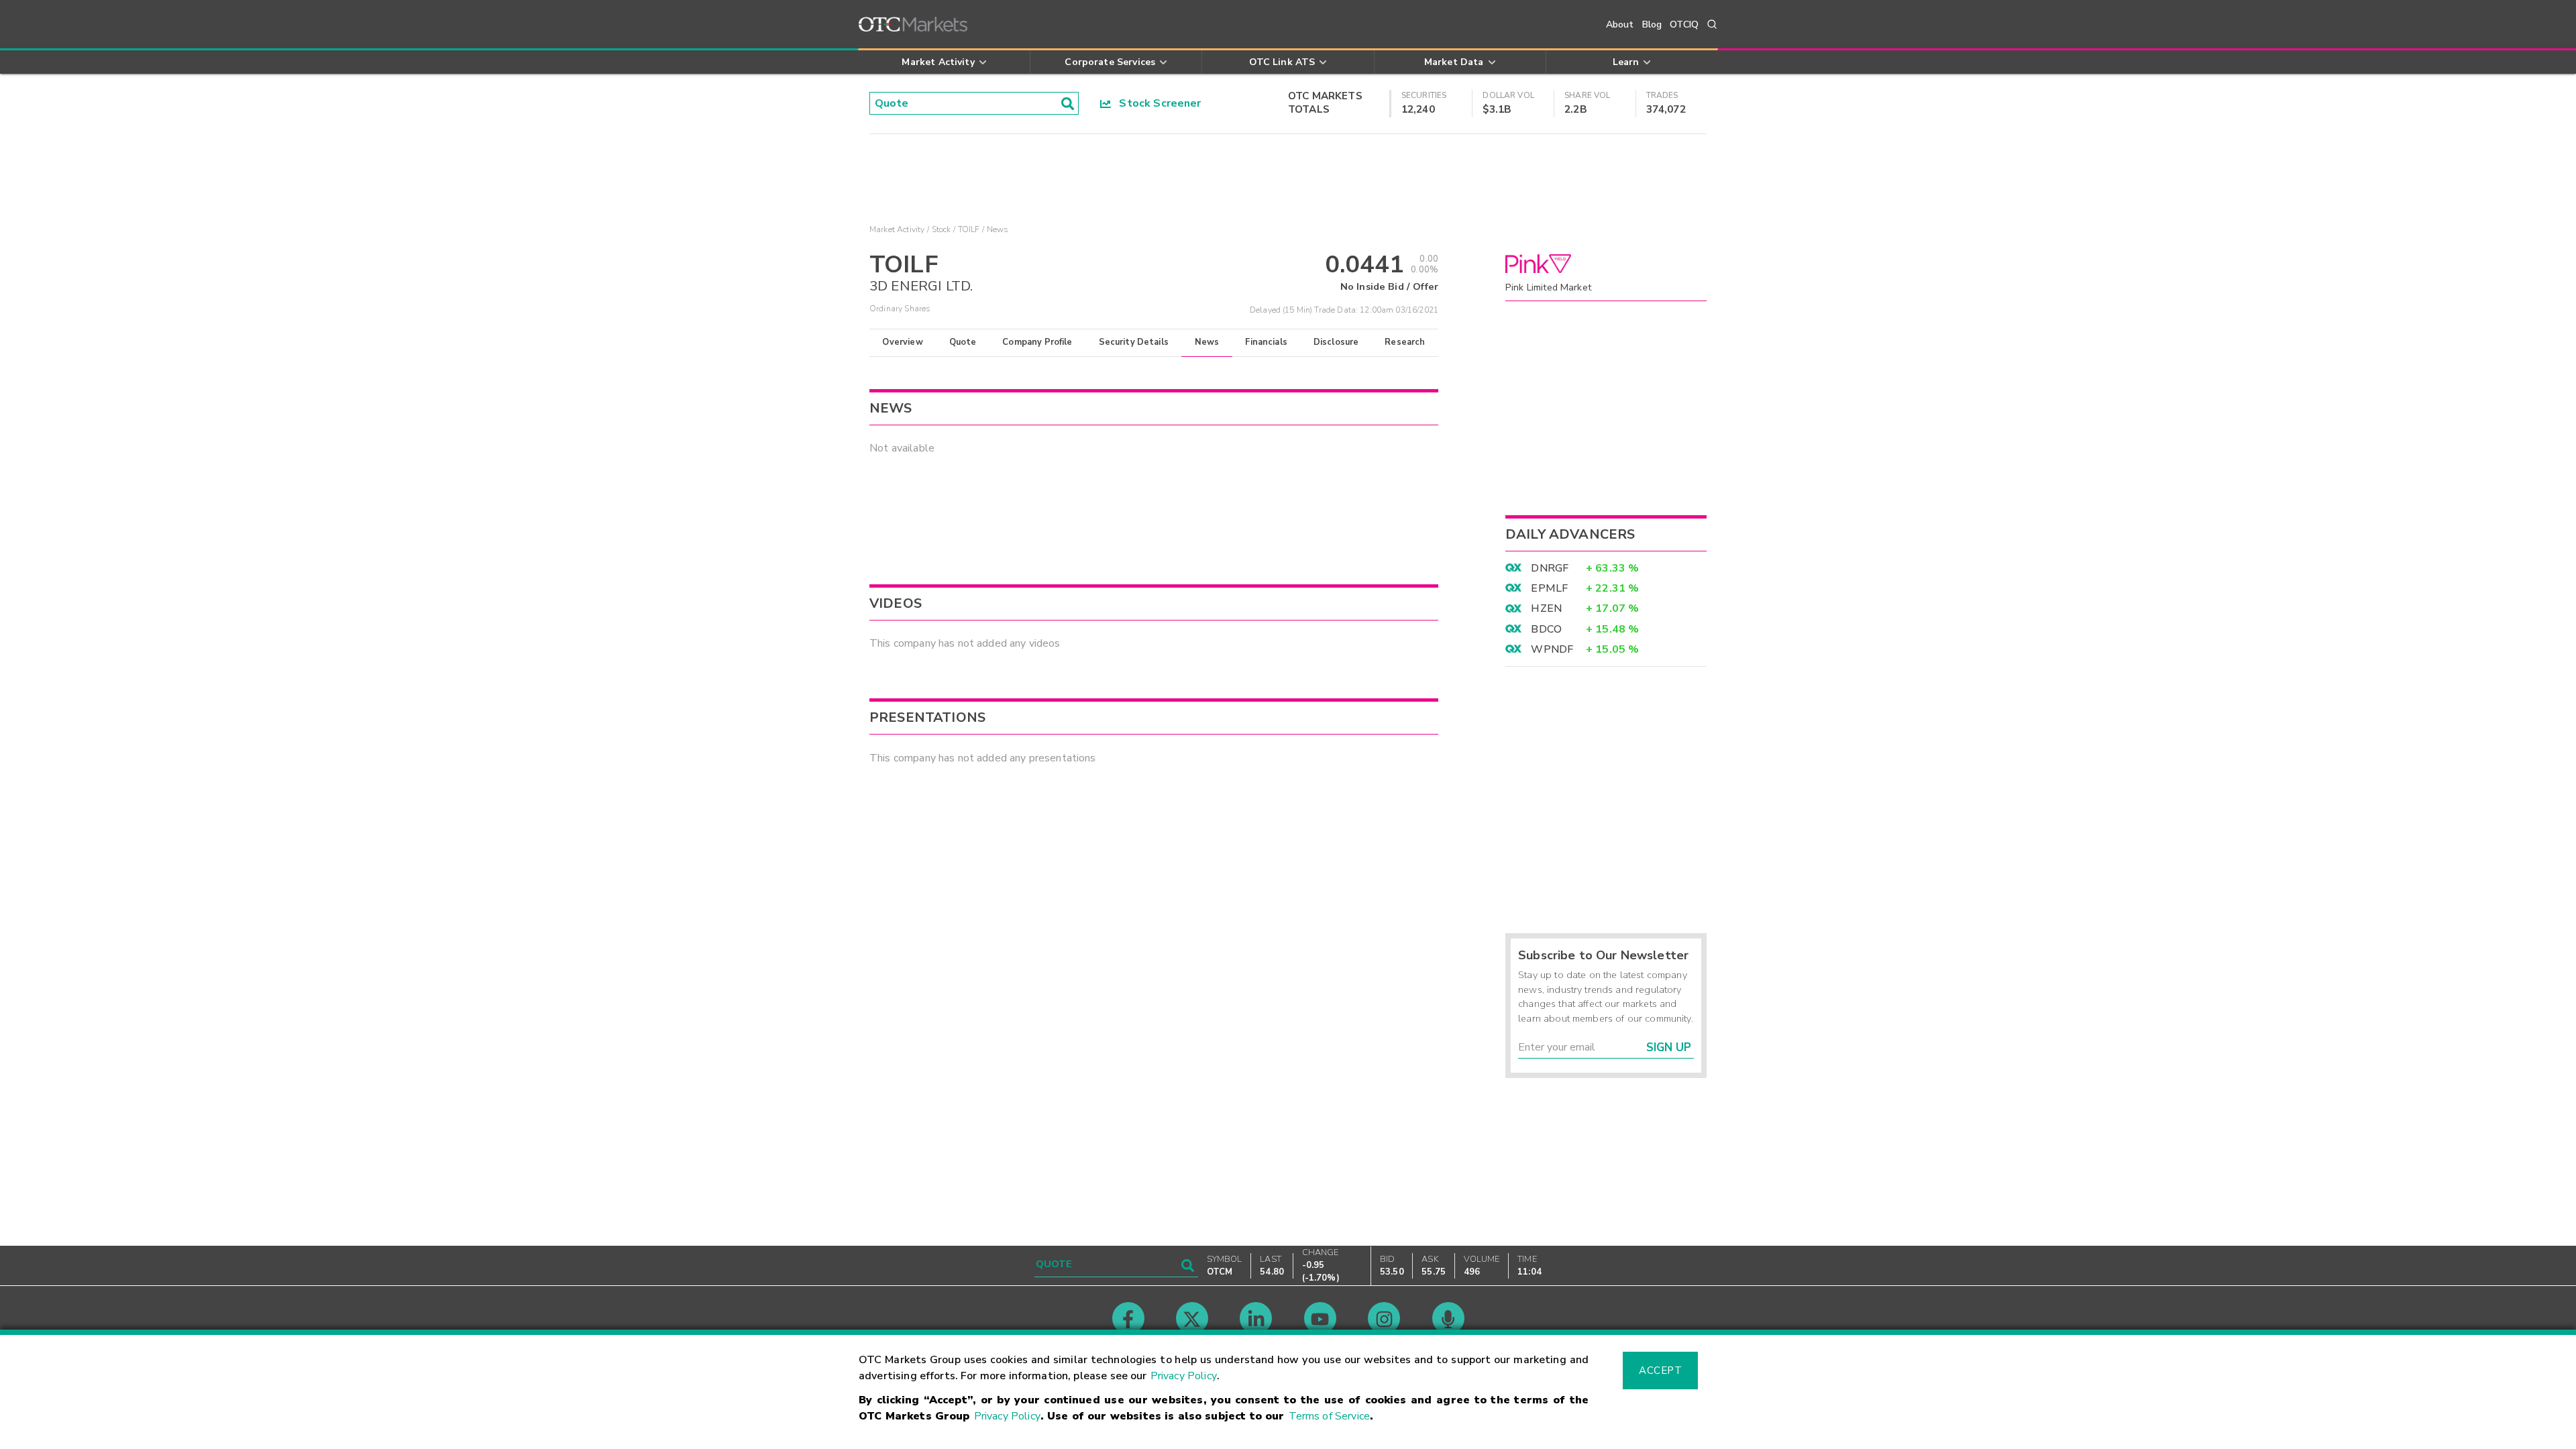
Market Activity (897, 229)
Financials (1266, 342)
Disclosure (1336, 342)
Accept (1660, 1371)
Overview (902, 342)
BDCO (1546, 629)
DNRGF (1550, 568)
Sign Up (1669, 1048)
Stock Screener (1156, 103)
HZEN (1546, 608)
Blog (1652, 24)
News (1207, 342)
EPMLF (1549, 588)
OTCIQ (1684, 24)
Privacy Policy (1184, 1376)
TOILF (969, 229)
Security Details (1134, 342)
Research (1405, 342)
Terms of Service (1329, 1416)
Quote (963, 342)
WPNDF (1552, 649)
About (1620, 24)
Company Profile (1037, 342)
